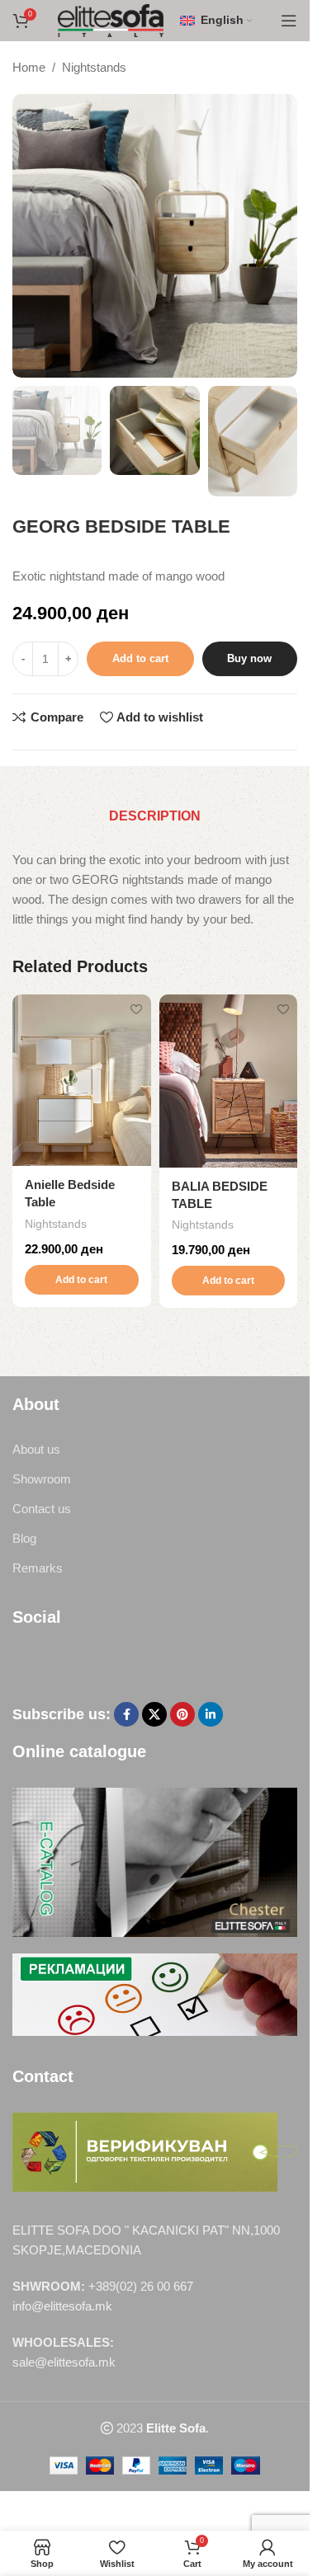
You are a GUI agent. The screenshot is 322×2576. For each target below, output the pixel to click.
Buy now (249, 658)
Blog (24, 1538)
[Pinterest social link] (182, 1714)
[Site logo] (111, 19)
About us (36, 1449)
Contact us (42, 1509)
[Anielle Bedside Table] (82, 1080)
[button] (82, 1280)
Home (29, 67)
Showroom (42, 1479)
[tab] (155, 816)
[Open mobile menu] (289, 21)
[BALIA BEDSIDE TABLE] (229, 1081)
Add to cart (140, 658)
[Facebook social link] (126, 1714)
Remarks (38, 1568)
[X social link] (154, 1714)
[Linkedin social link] (211, 1714)
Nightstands (94, 67)
